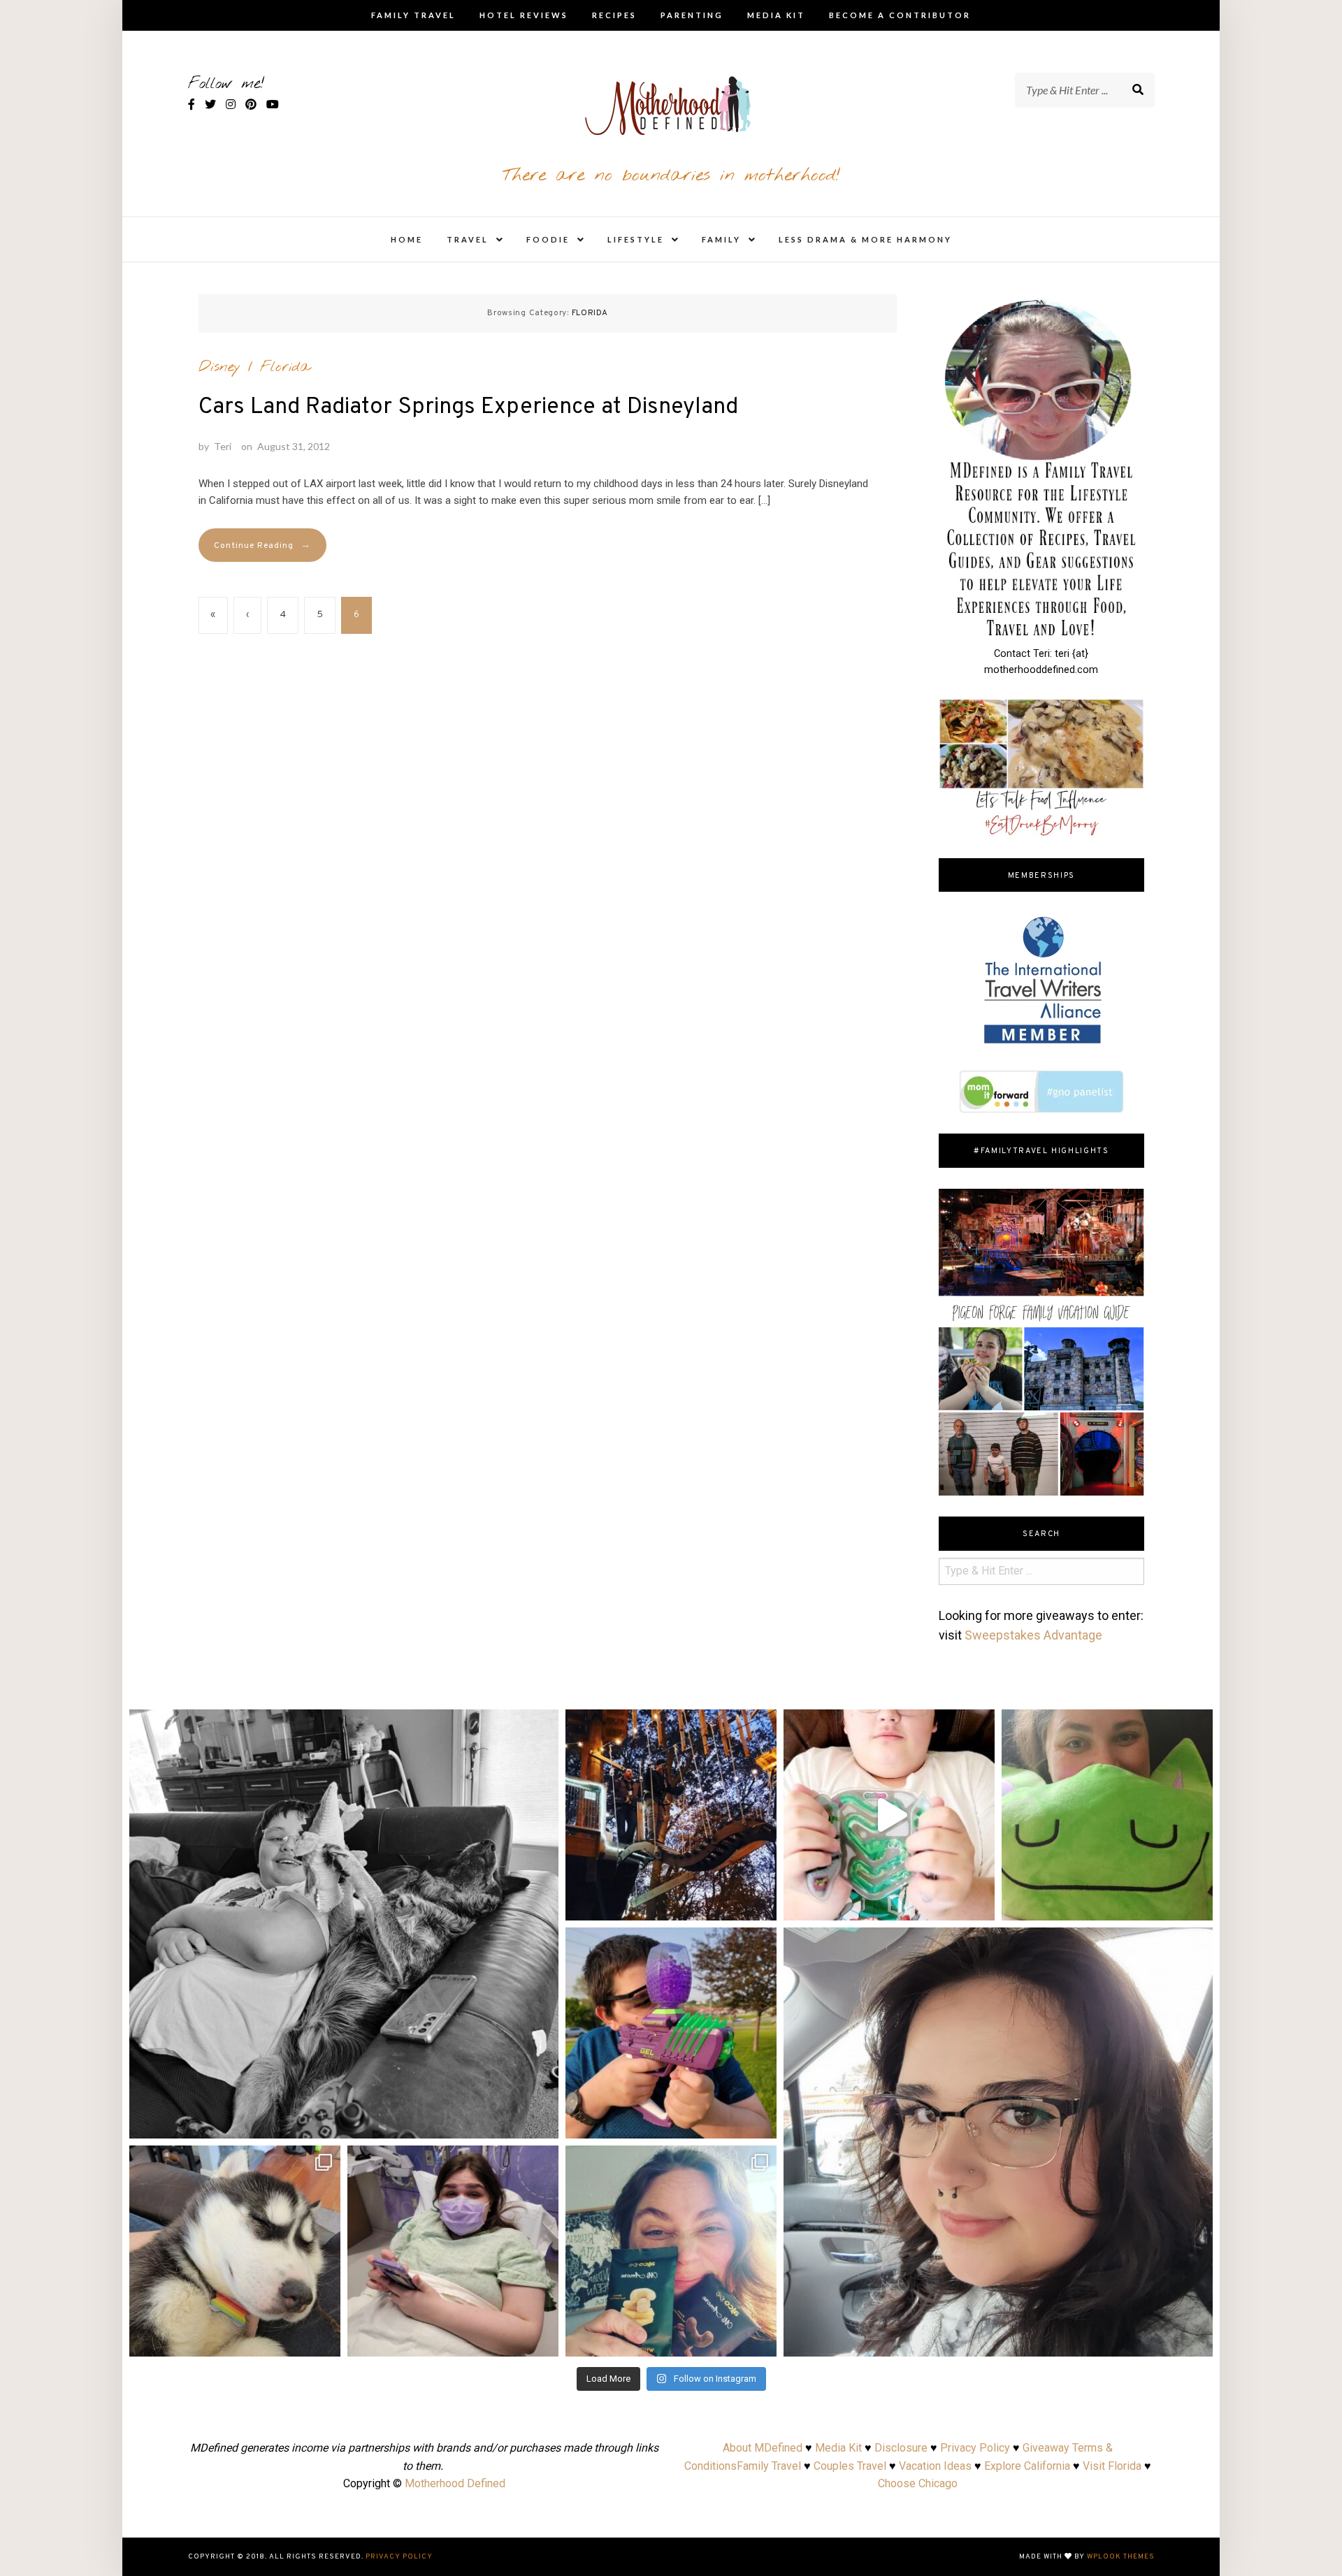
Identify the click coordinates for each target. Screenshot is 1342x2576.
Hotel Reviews (524, 15)
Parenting (692, 15)
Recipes (614, 15)
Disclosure (901, 2448)
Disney (219, 367)
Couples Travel (850, 2466)
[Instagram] (541, 2121)
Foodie (548, 239)
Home (407, 239)
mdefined (344, 1725)
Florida (285, 367)
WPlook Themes (1121, 2557)
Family (721, 239)
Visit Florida (1112, 2466)
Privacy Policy (975, 2448)
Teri (223, 446)
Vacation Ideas (935, 2466)
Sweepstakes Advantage (1033, 1635)
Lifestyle (636, 239)
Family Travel (413, 15)
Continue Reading (262, 545)
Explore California (1027, 2466)
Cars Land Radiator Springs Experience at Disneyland (468, 407)
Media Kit (776, 15)
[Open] (344, 1924)
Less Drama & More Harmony (865, 239)
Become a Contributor (900, 15)
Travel (468, 239)
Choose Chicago (918, 2483)
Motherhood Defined (455, 2483)
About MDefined (763, 2448)
